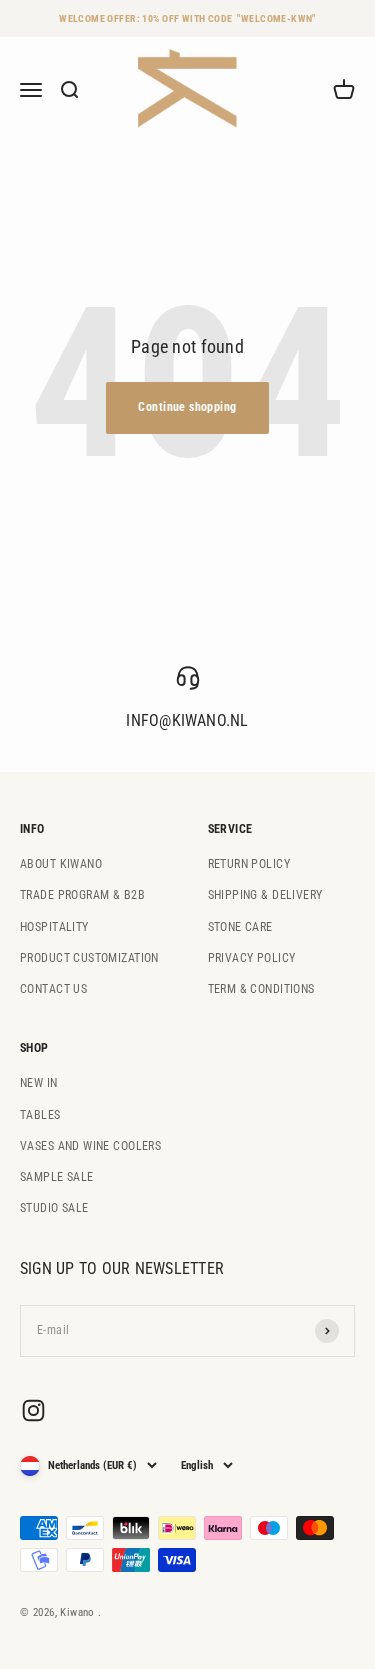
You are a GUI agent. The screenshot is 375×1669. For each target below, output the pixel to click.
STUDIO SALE (54, 1208)
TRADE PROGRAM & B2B (82, 895)
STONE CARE (240, 927)
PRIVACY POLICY (252, 958)
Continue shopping (187, 407)
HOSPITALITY (54, 927)
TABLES (40, 1115)
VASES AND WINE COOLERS (90, 1146)
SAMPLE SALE (57, 1177)
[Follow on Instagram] (33, 1410)
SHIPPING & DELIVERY (265, 895)
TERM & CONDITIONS (261, 989)
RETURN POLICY (249, 864)
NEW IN (39, 1083)
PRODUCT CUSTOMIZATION (89, 958)
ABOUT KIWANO (61, 864)
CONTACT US (53, 989)
